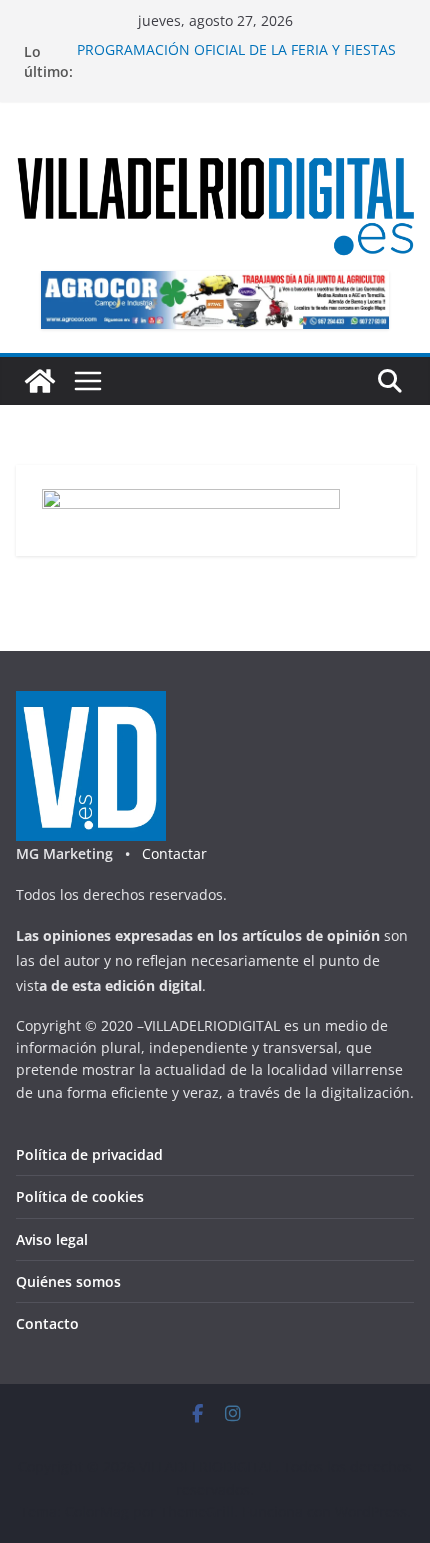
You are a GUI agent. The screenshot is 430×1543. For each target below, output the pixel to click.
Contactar (174, 853)
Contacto (47, 1323)
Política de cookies (80, 1196)
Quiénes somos (68, 1281)
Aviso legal (52, 1239)
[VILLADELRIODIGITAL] (40, 381)
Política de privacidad (89, 1154)
